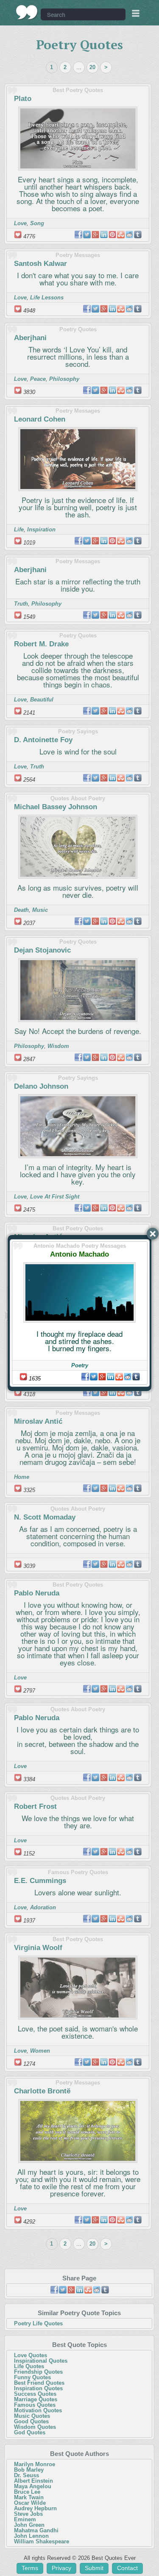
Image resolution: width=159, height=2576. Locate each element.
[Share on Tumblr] (136, 1377)
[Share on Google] (102, 1377)
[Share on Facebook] (85, 1377)
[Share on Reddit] (128, 1377)
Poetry (80, 1365)
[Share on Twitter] (94, 1377)
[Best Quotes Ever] (27, 12)
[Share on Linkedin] (111, 1377)
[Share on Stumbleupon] (119, 1377)
